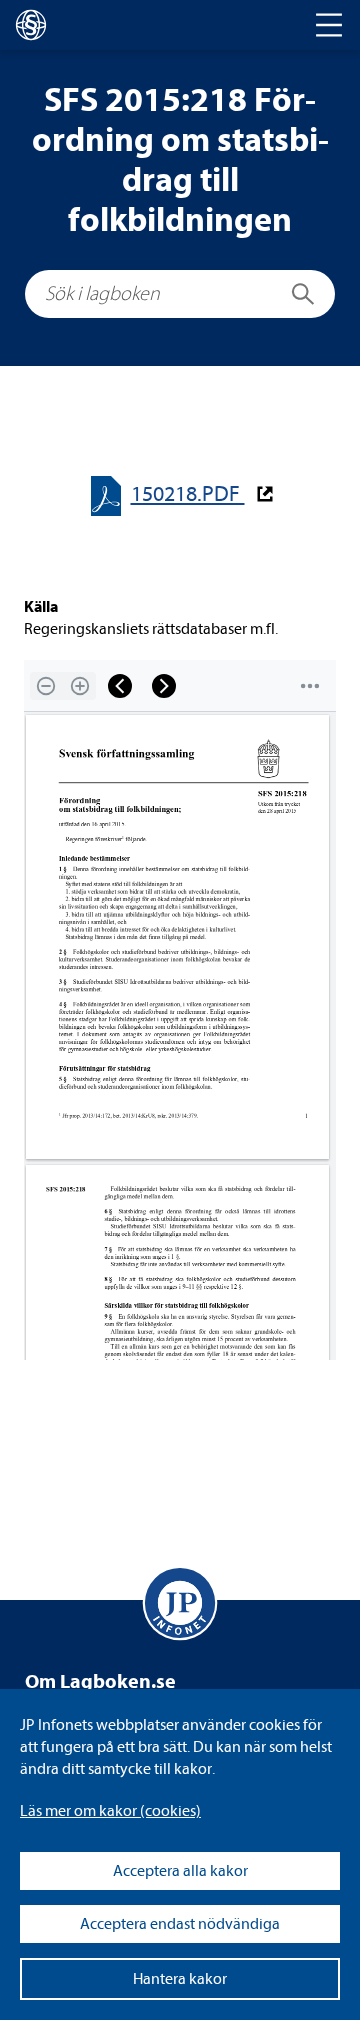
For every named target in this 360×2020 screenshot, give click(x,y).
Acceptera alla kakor (180, 1871)
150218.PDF (188, 494)
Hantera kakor (180, 1979)
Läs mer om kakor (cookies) (110, 1811)
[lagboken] (31, 25)
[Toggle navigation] (329, 25)
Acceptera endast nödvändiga (180, 1924)
